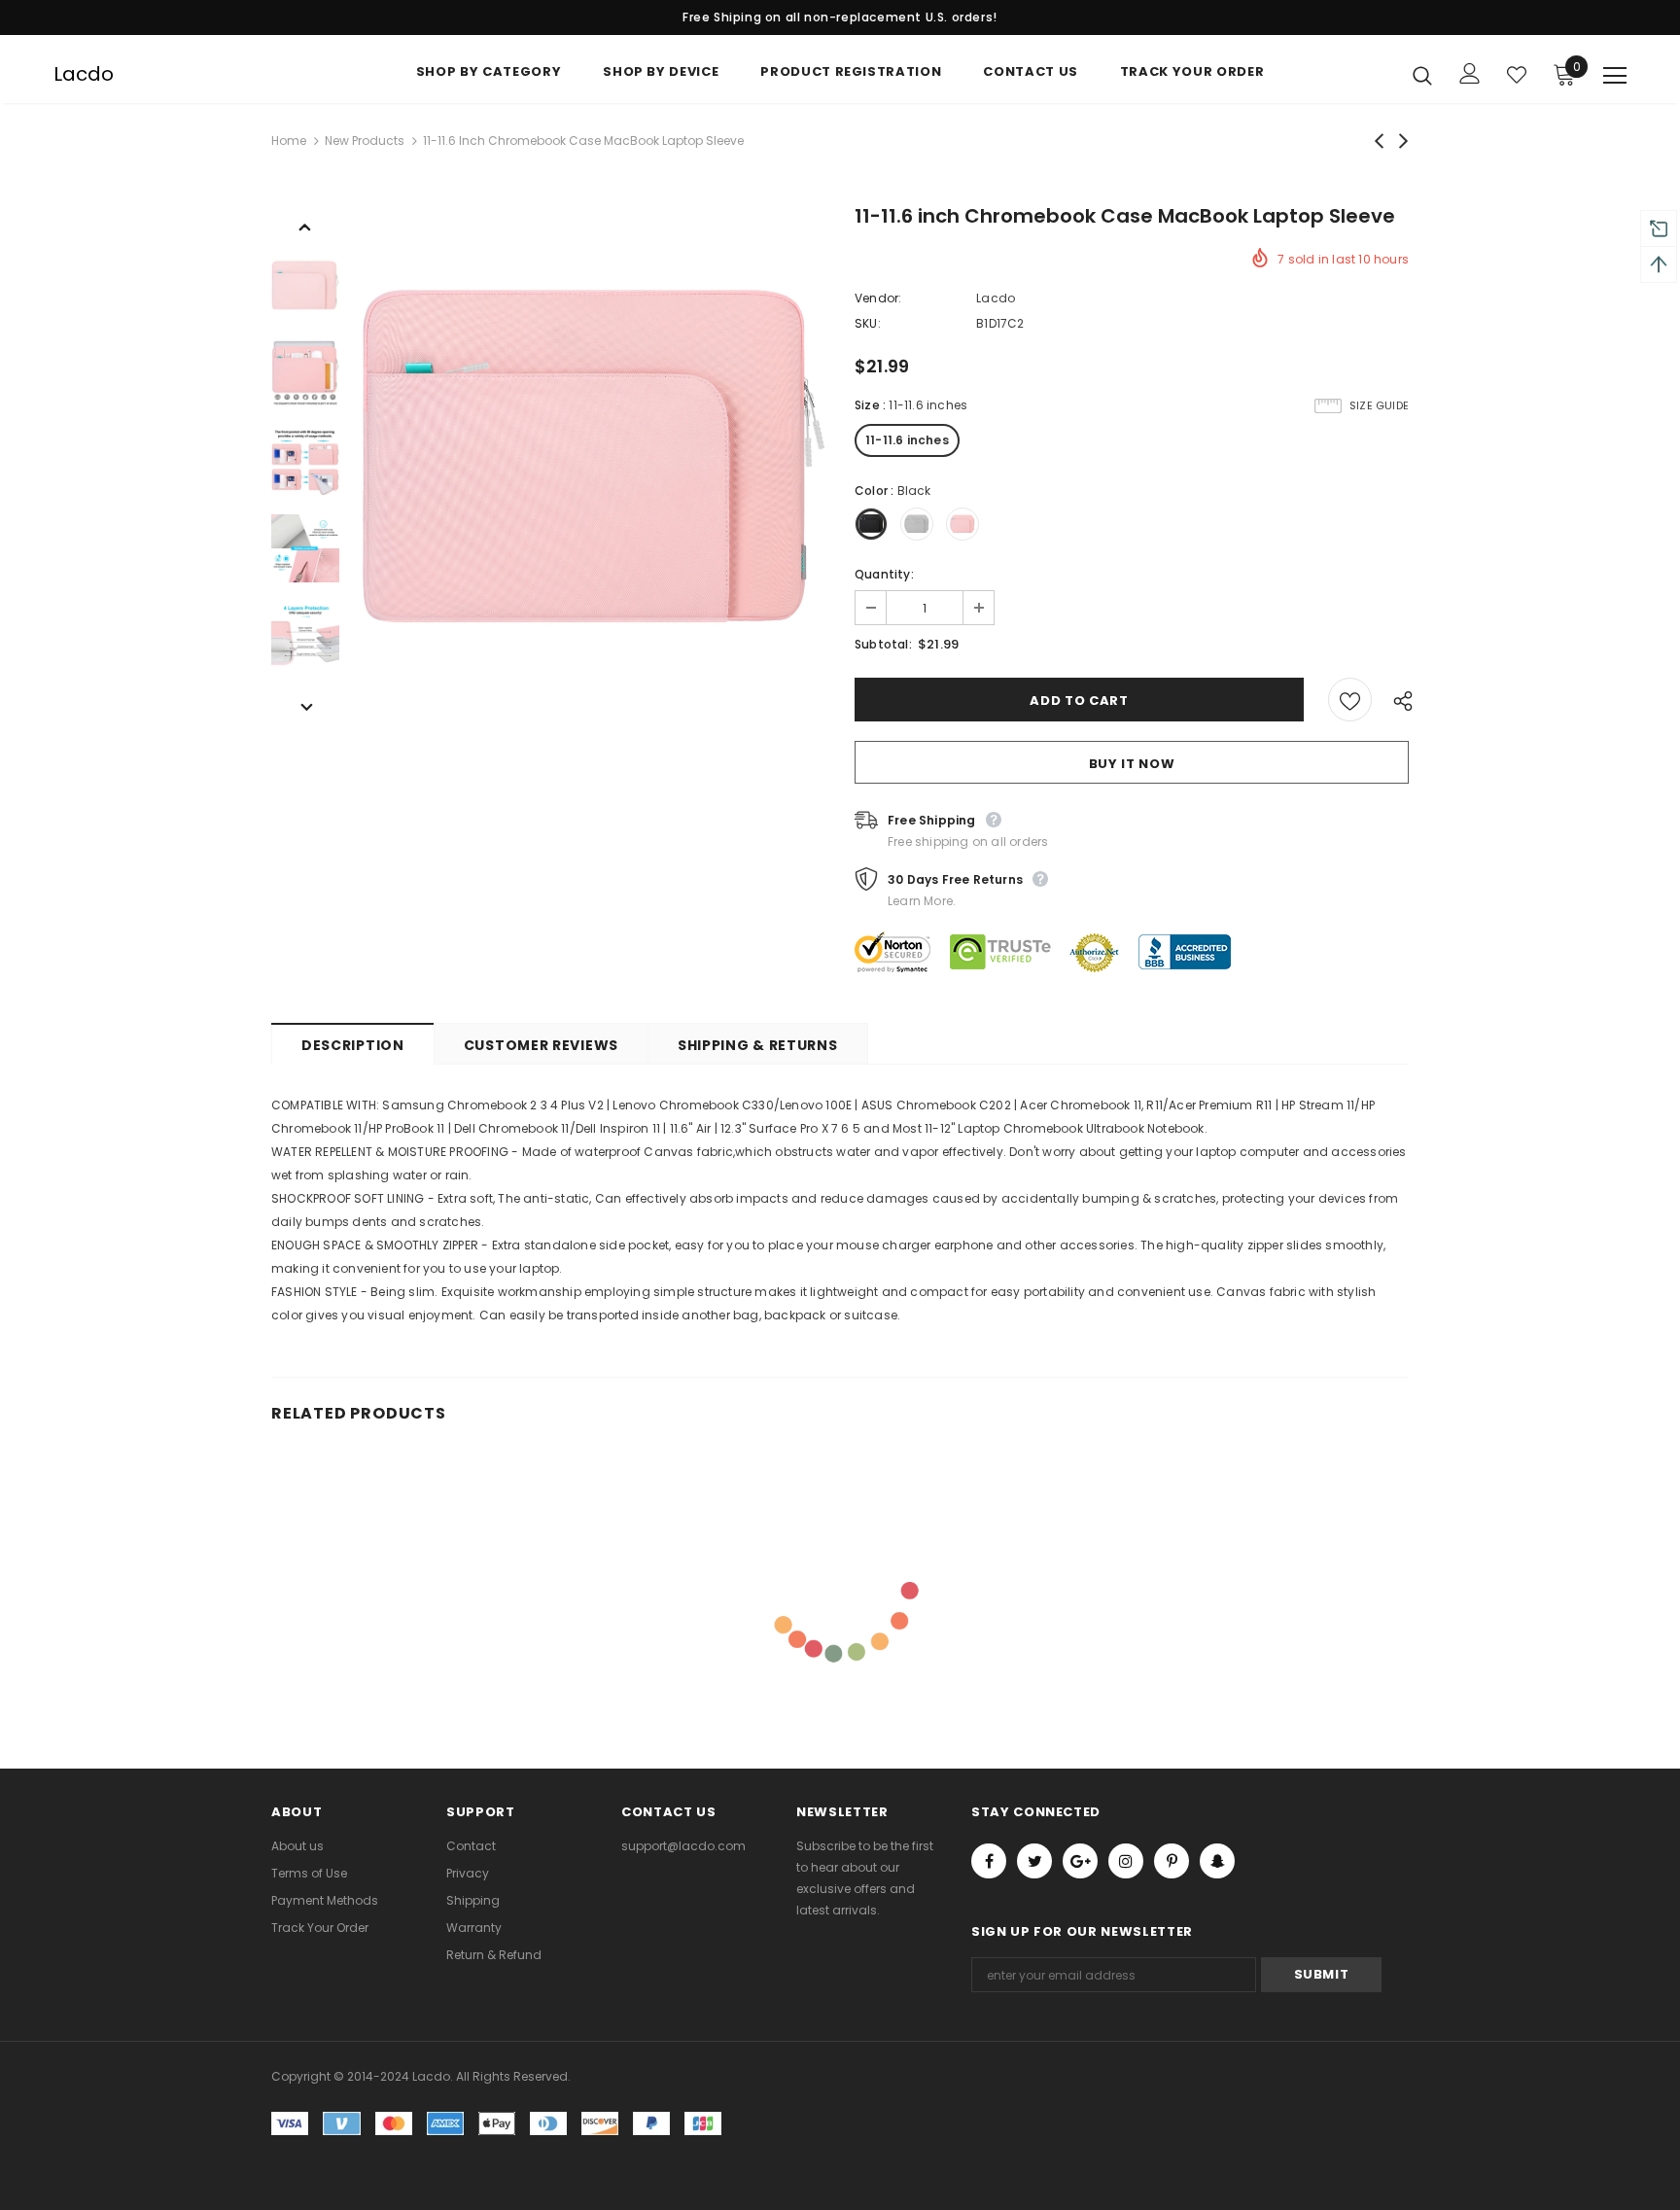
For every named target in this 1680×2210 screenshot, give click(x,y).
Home (289, 140)
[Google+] (1080, 1861)
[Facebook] (989, 1861)
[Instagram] (1126, 1861)
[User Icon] (1470, 73)
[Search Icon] (1422, 75)
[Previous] (305, 226)
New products (365, 140)
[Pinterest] (1172, 1861)
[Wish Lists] (1350, 700)
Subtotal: (883, 644)
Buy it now (1132, 764)
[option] (592, 461)
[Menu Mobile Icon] (1615, 76)
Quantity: (884, 574)
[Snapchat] (1217, 1861)
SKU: (868, 323)
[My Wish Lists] (1517, 75)
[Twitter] (1034, 1861)
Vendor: (878, 298)
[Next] (305, 706)
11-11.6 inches (907, 440)
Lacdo (84, 74)
